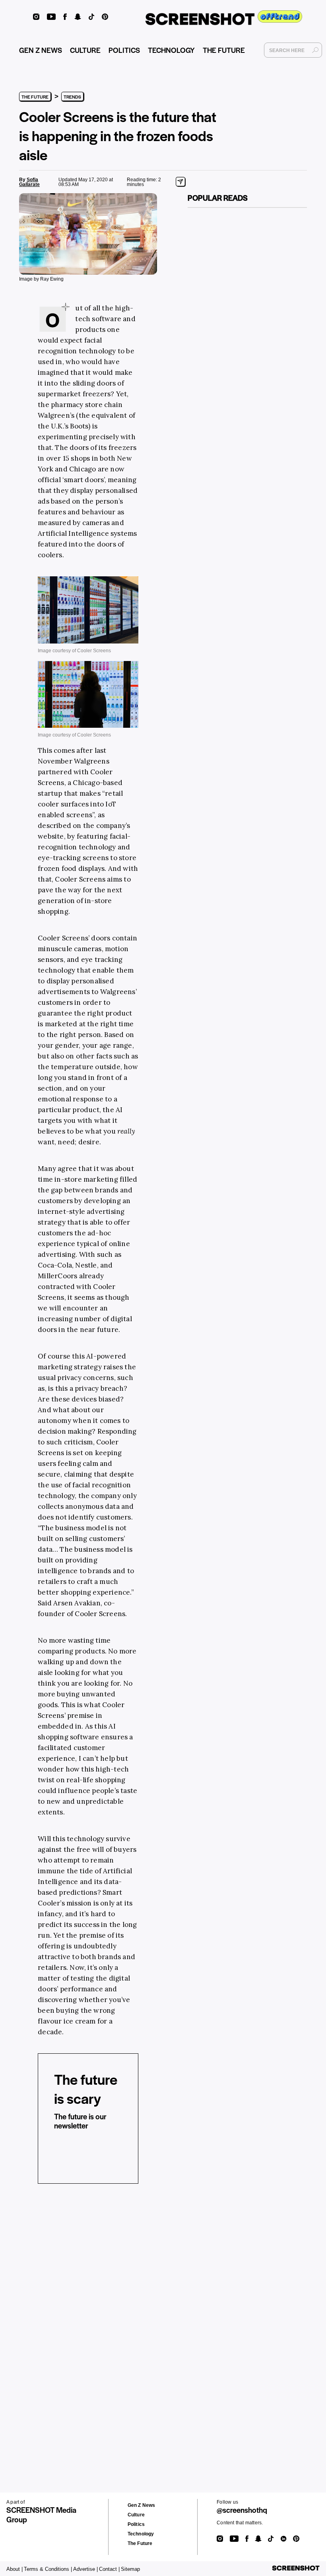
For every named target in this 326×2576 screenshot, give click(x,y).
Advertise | (85, 2569)
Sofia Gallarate (29, 182)
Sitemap (130, 2569)
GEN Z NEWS (41, 50)
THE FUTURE (224, 50)
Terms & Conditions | (48, 2569)
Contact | (109, 2569)
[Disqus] (44, 2313)
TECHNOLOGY (171, 50)
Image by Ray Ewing (41, 279)
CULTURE (85, 50)
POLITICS (124, 50)
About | (15, 2569)
